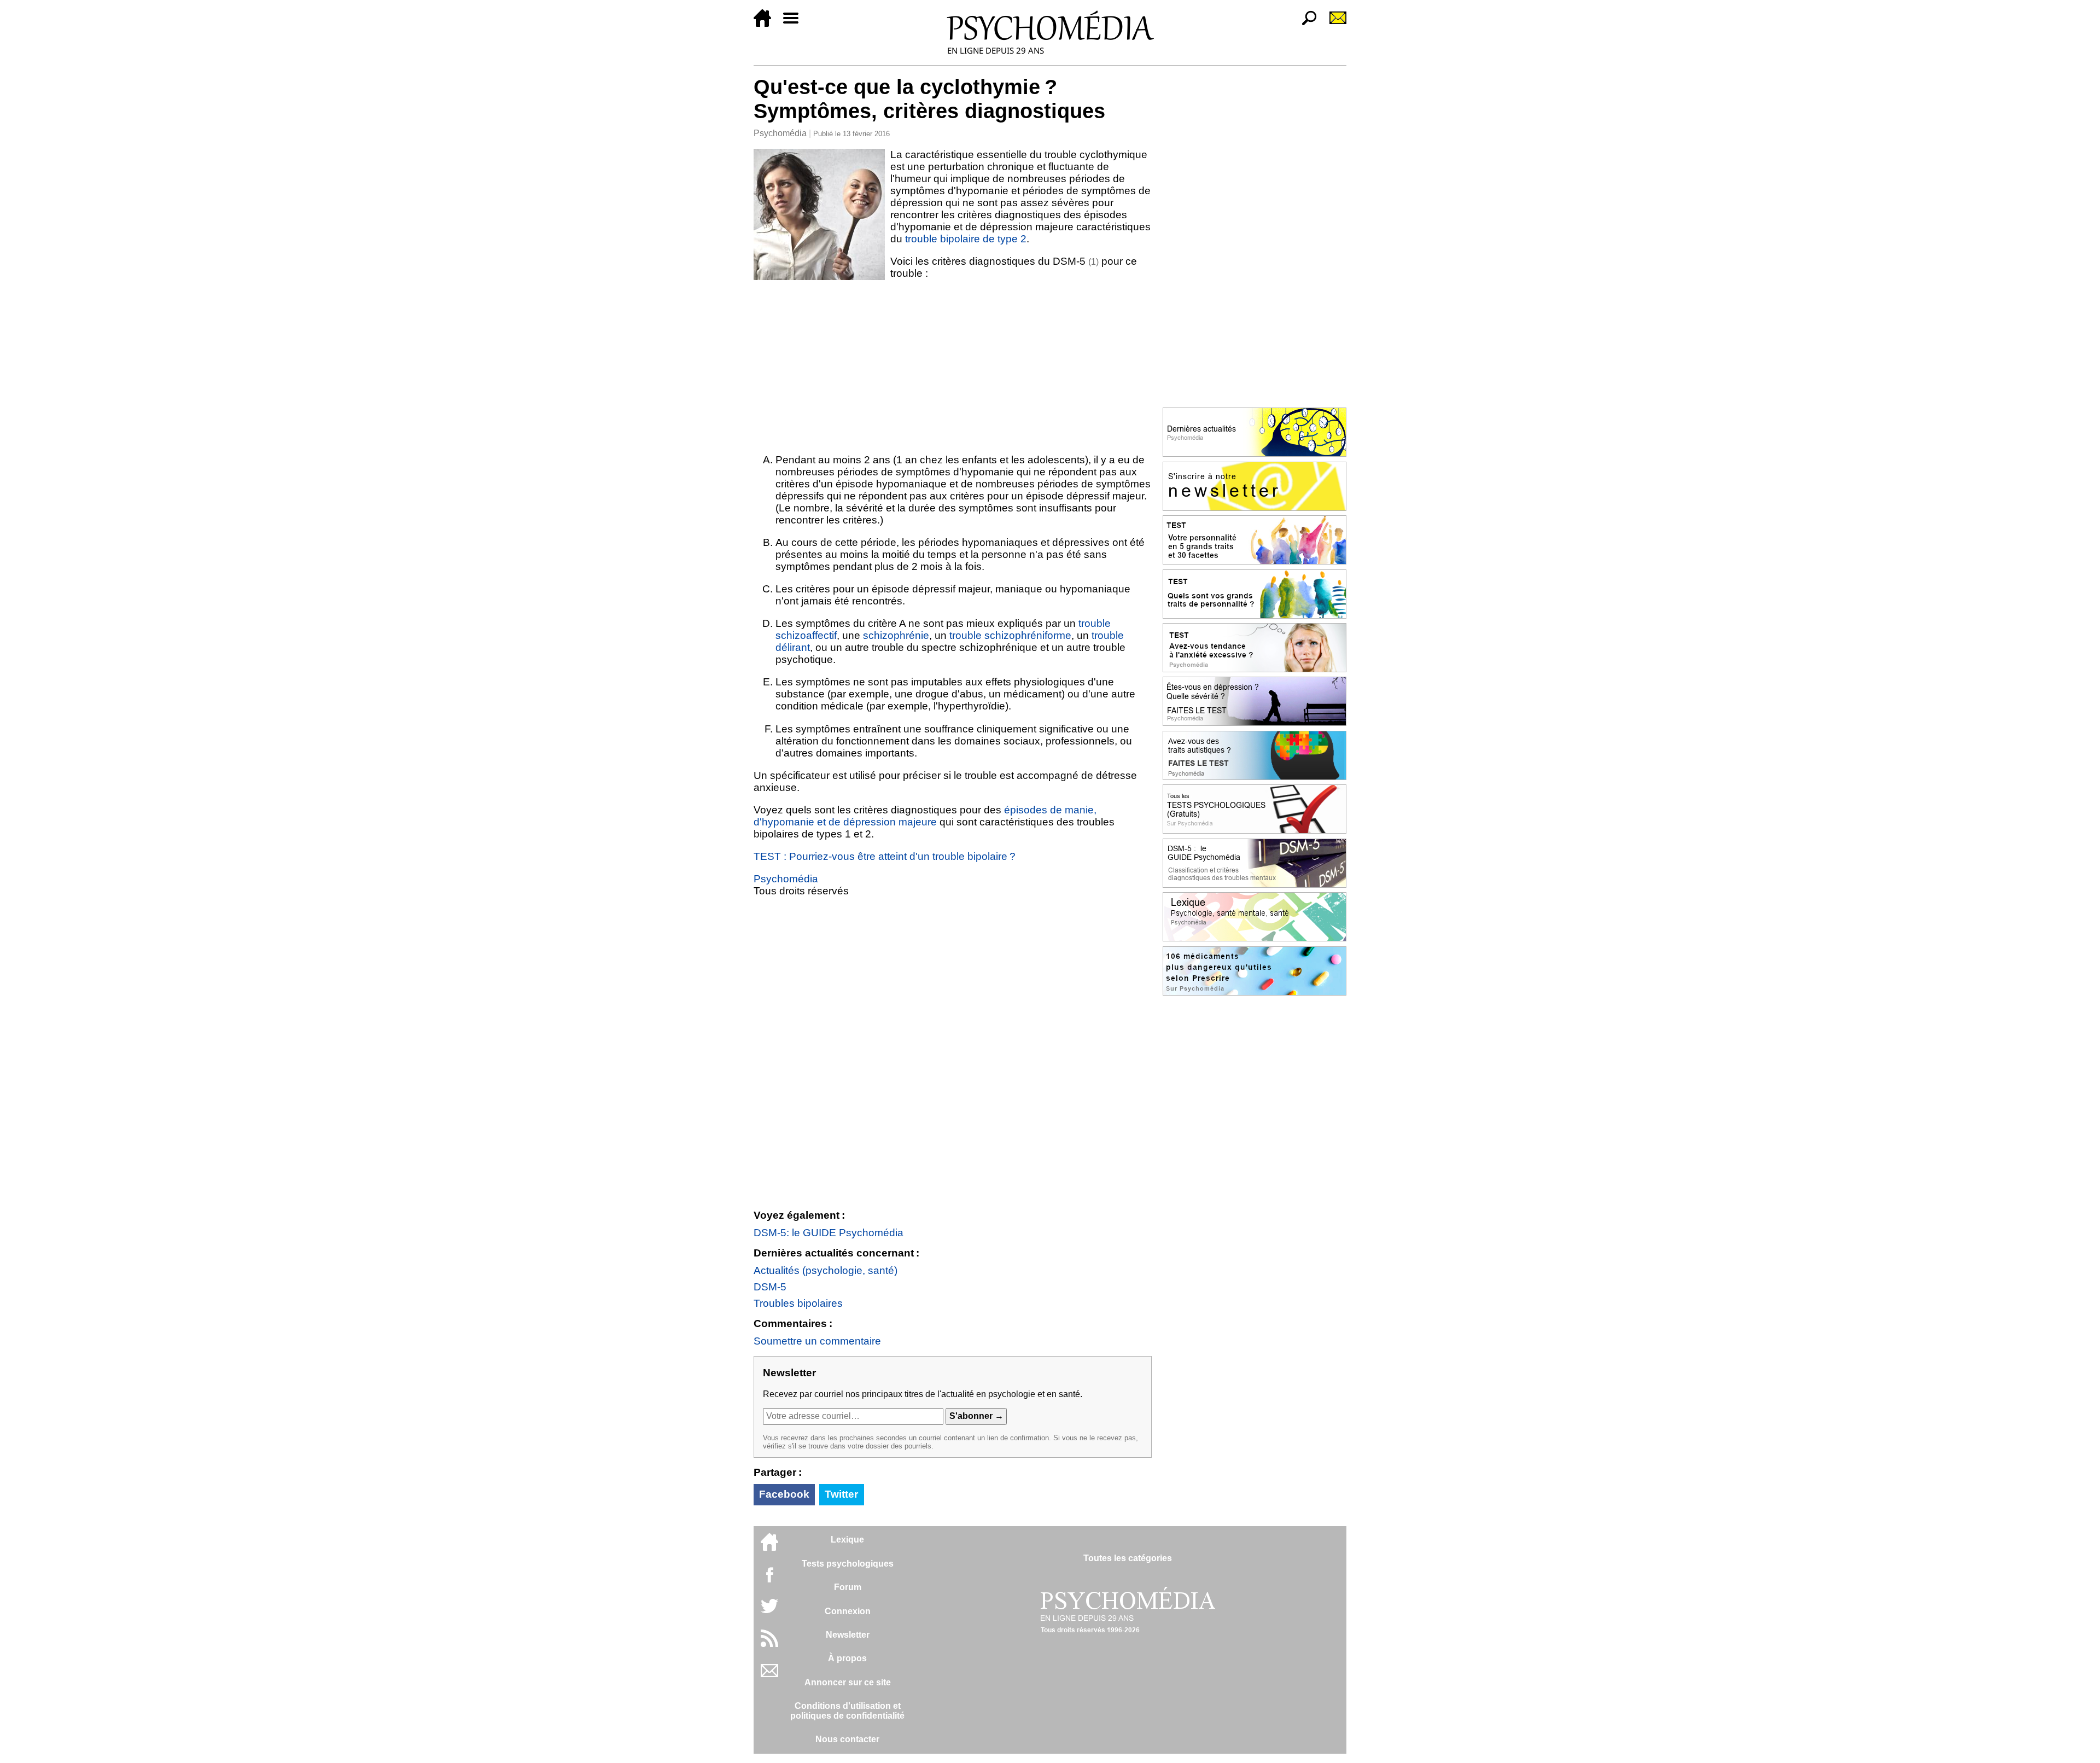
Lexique (847, 1540)
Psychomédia (780, 133)
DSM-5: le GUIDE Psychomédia (829, 1233)
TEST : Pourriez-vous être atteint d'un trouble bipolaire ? (885, 856)
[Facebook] (769, 1580)
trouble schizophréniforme (1010, 635)
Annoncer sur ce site (848, 1682)
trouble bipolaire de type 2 (966, 239)
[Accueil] (767, 24)
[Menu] (795, 24)
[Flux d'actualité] (769, 1644)
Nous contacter (847, 1739)
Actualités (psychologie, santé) (826, 1270)
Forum (848, 1587)
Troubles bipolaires (798, 1303)
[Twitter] (769, 1612)
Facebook (784, 1494)
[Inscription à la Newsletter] (1333, 24)
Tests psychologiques (848, 1564)
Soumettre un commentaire (817, 1341)
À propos (847, 1658)
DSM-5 (770, 1287)
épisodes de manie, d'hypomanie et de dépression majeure (925, 816)
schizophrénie (896, 635)
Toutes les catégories (1128, 1558)
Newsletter (848, 1635)
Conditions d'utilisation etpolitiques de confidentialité (847, 1711)
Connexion (848, 1611)
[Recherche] (1305, 24)
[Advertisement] (953, 366)
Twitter (841, 1494)
